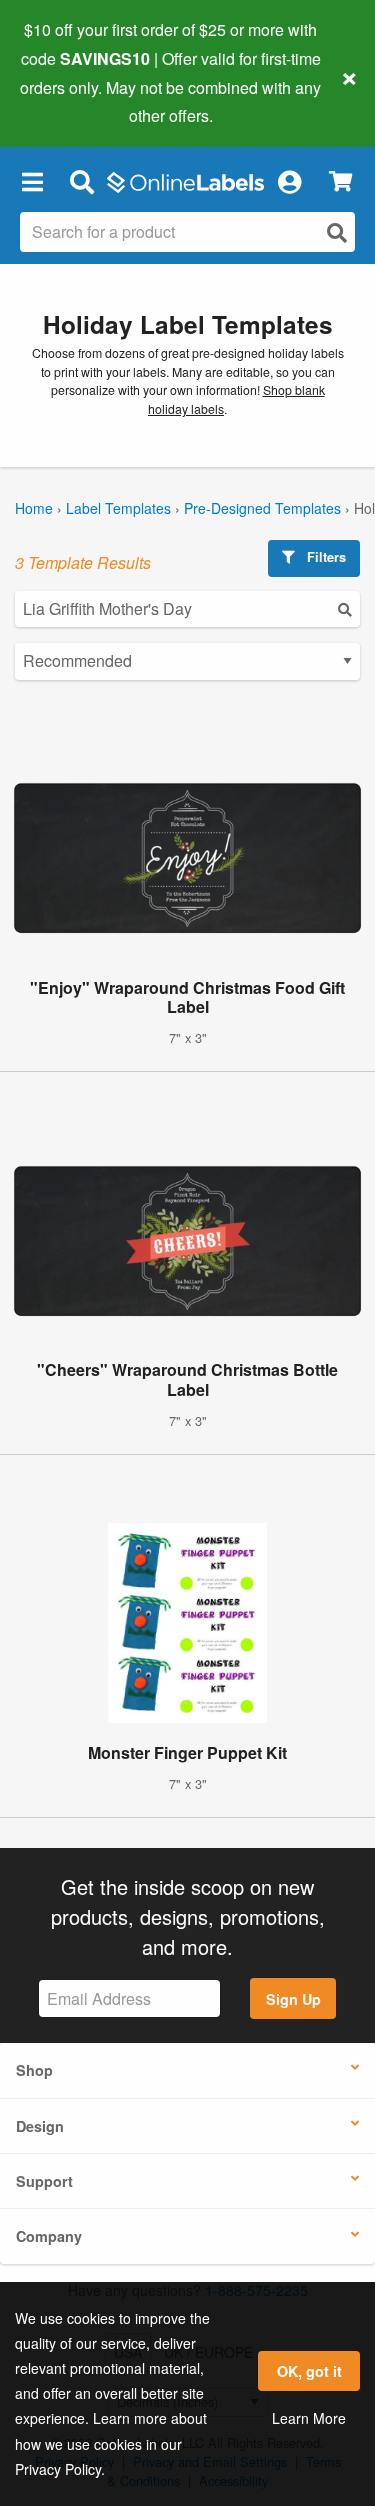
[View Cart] (340, 181)
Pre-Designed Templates (262, 508)
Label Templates (118, 508)
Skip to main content (72, 101)
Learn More (309, 2418)
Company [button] (49, 2236)
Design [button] (40, 2126)
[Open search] (337, 232)
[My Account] (289, 181)
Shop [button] (34, 2070)
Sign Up (293, 1999)
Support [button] (44, 2181)
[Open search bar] (81, 181)
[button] (32, 181)
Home (34, 508)
